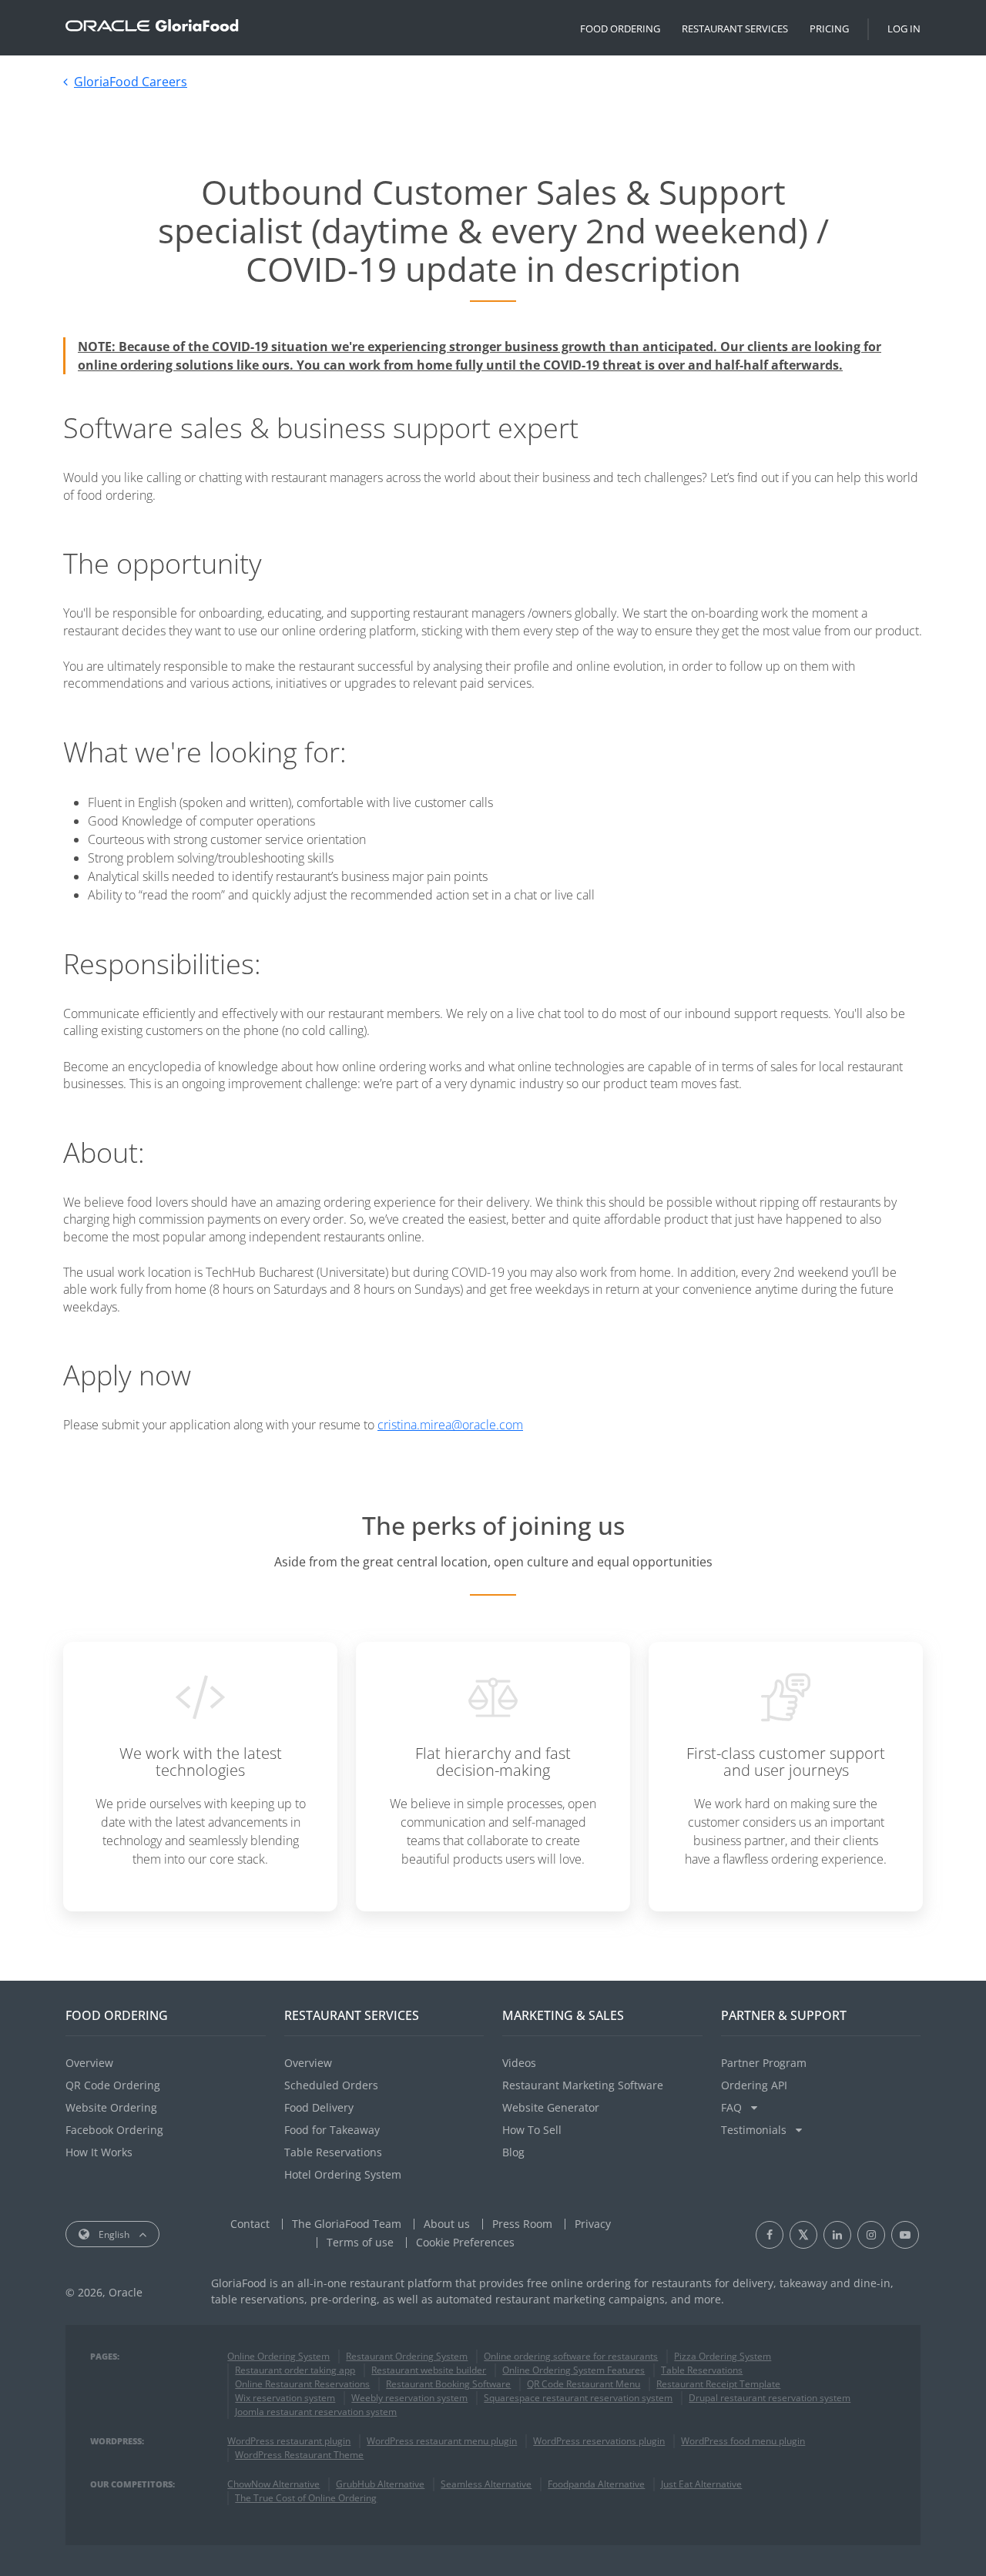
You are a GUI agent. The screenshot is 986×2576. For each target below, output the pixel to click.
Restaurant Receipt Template (718, 2384)
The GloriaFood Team (347, 2224)
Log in (904, 28)
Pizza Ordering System (723, 2356)
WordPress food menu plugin (743, 2441)
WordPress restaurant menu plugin (442, 2441)
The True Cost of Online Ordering (306, 2498)
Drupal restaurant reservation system (770, 2398)
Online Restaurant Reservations (302, 2384)
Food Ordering (620, 28)
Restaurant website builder (429, 2370)
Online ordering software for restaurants (571, 2356)
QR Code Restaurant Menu (584, 2384)
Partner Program (764, 2063)
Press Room (522, 2224)
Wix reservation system (285, 2398)
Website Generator (551, 2107)
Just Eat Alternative (701, 2484)
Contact (250, 2224)
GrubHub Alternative (380, 2484)
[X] (803, 2235)
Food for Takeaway (332, 2130)
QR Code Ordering (113, 2085)
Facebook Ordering (114, 2130)
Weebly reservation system (409, 2398)
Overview (89, 2063)
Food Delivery (319, 2107)
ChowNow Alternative (273, 2484)
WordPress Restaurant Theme (299, 2455)
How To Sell (532, 2130)
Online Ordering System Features (573, 2370)
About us (447, 2224)
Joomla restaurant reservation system (316, 2412)
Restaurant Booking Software (448, 2384)
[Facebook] (770, 2235)
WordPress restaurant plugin (289, 2441)
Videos (519, 2063)
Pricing (829, 28)
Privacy (593, 2224)
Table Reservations (333, 2152)
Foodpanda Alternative (596, 2484)
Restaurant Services (735, 28)
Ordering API (754, 2085)
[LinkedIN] (837, 2235)
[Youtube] (905, 2235)
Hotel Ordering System (343, 2174)
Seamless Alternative (486, 2484)
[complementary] (465, 2242)
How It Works (99, 2152)
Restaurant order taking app (295, 2370)
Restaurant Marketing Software (583, 2085)
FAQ (733, 2107)
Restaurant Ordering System (407, 2356)
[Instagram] (871, 2235)
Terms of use (360, 2242)
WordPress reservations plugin (599, 2441)
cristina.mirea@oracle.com (450, 1425)
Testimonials (755, 2130)
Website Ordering (111, 2107)
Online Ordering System (278, 2356)
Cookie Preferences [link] (465, 2242)
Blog (513, 2152)
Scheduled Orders (331, 2085)
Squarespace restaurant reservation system (578, 2398)
